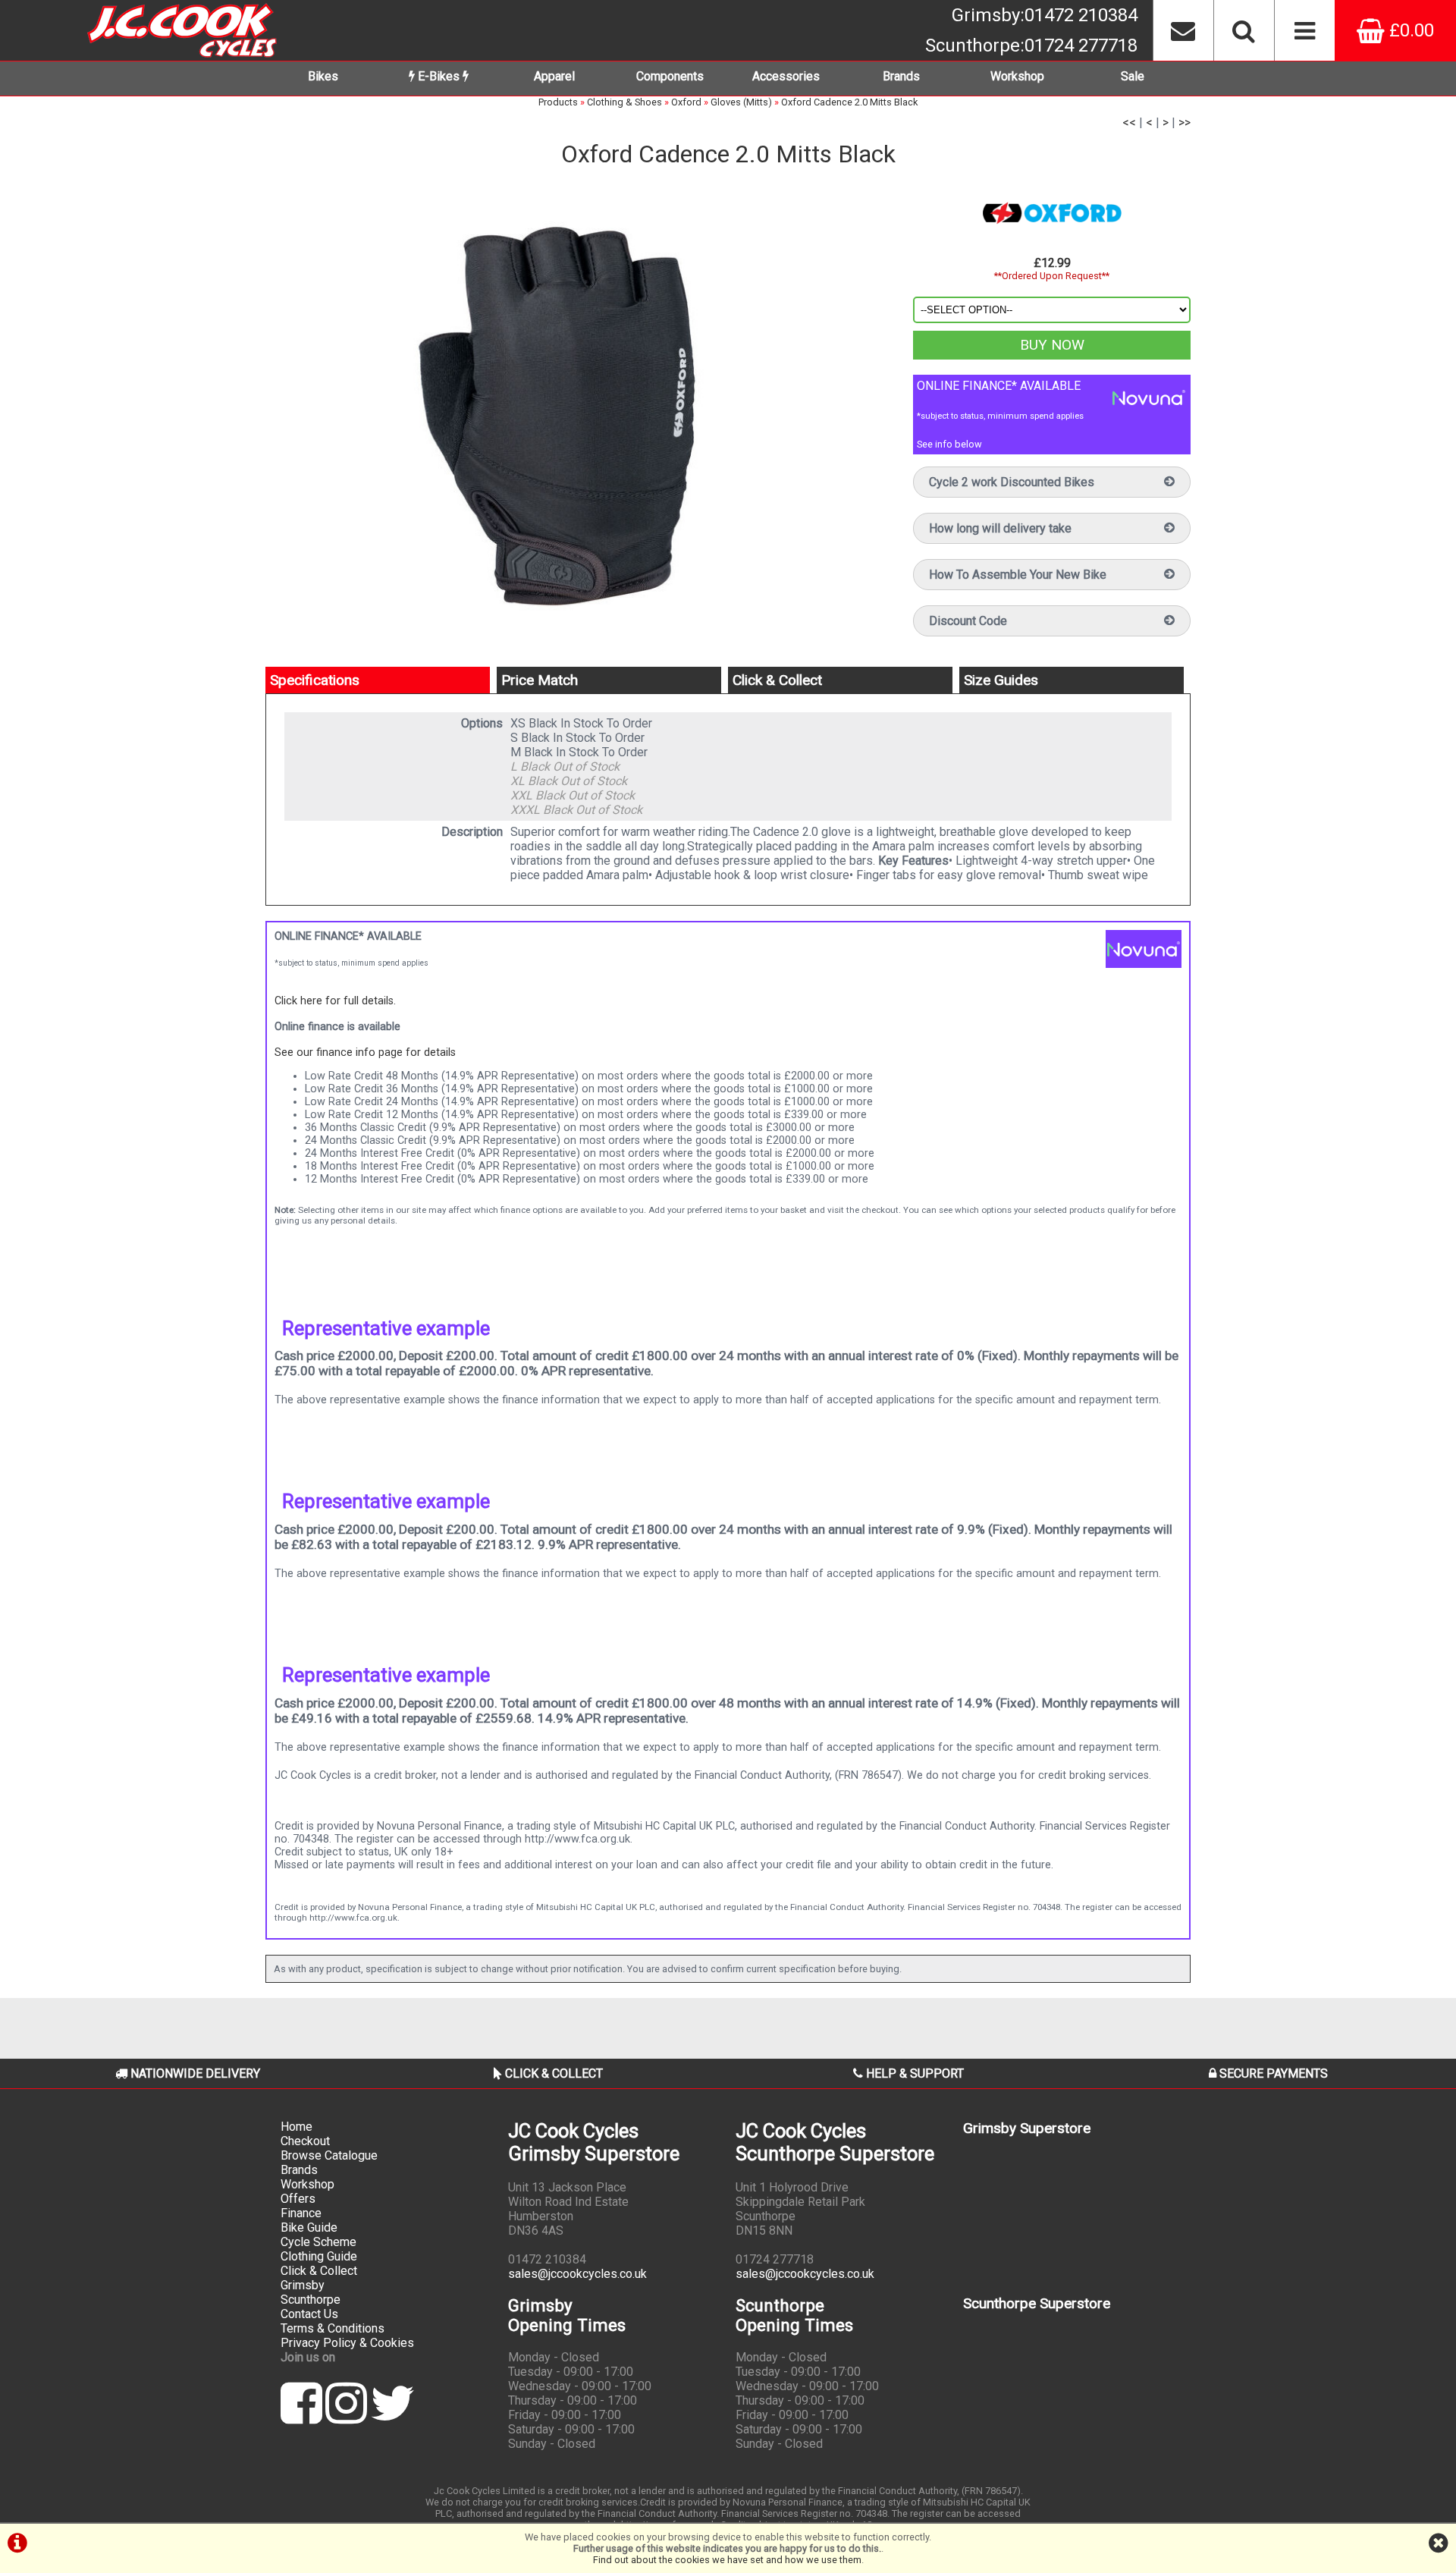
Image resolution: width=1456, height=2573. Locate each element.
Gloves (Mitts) (741, 102)
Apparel (554, 76)
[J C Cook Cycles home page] (182, 30)
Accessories (786, 76)
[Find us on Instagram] (346, 2416)
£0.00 (1409, 30)
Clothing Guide (319, 2256)
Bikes (323, 76)
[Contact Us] (1183, 30)
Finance (301, 2213)
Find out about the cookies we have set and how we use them (727, 2560)
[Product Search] (1244, 30)
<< (1129, 123)
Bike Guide (309, 2227)
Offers (298, 2199)
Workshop (1017, 76)
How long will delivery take (1000, 528)
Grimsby (1045, 15)
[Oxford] (1052, 213)
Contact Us (309, 2314)
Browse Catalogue (329, 2155)
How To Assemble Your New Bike (1018, 575)
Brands (901, 76)
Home (297, 2127)
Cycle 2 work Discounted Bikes (1012, 482)
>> (1185, 123)
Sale (1133, 76)
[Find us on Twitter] (392, 2416)
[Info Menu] (1304, 30)
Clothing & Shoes (624, 102)
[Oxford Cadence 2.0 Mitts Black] (574, 410)
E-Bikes (439, 76)
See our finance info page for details (365, 1052)
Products (558, 102)
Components (670, 76)
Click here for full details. (335, 1001)
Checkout (305, 2141)
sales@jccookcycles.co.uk (577, 2274)
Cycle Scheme (318, 2242)
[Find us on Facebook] (301, 2416)
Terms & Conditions (333, 2328)
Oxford (686, 102)
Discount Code (968, 621)
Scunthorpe (1031, 46)
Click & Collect (319, 2271)
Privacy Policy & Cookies (347, 2343)
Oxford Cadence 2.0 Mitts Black (849, 102)
